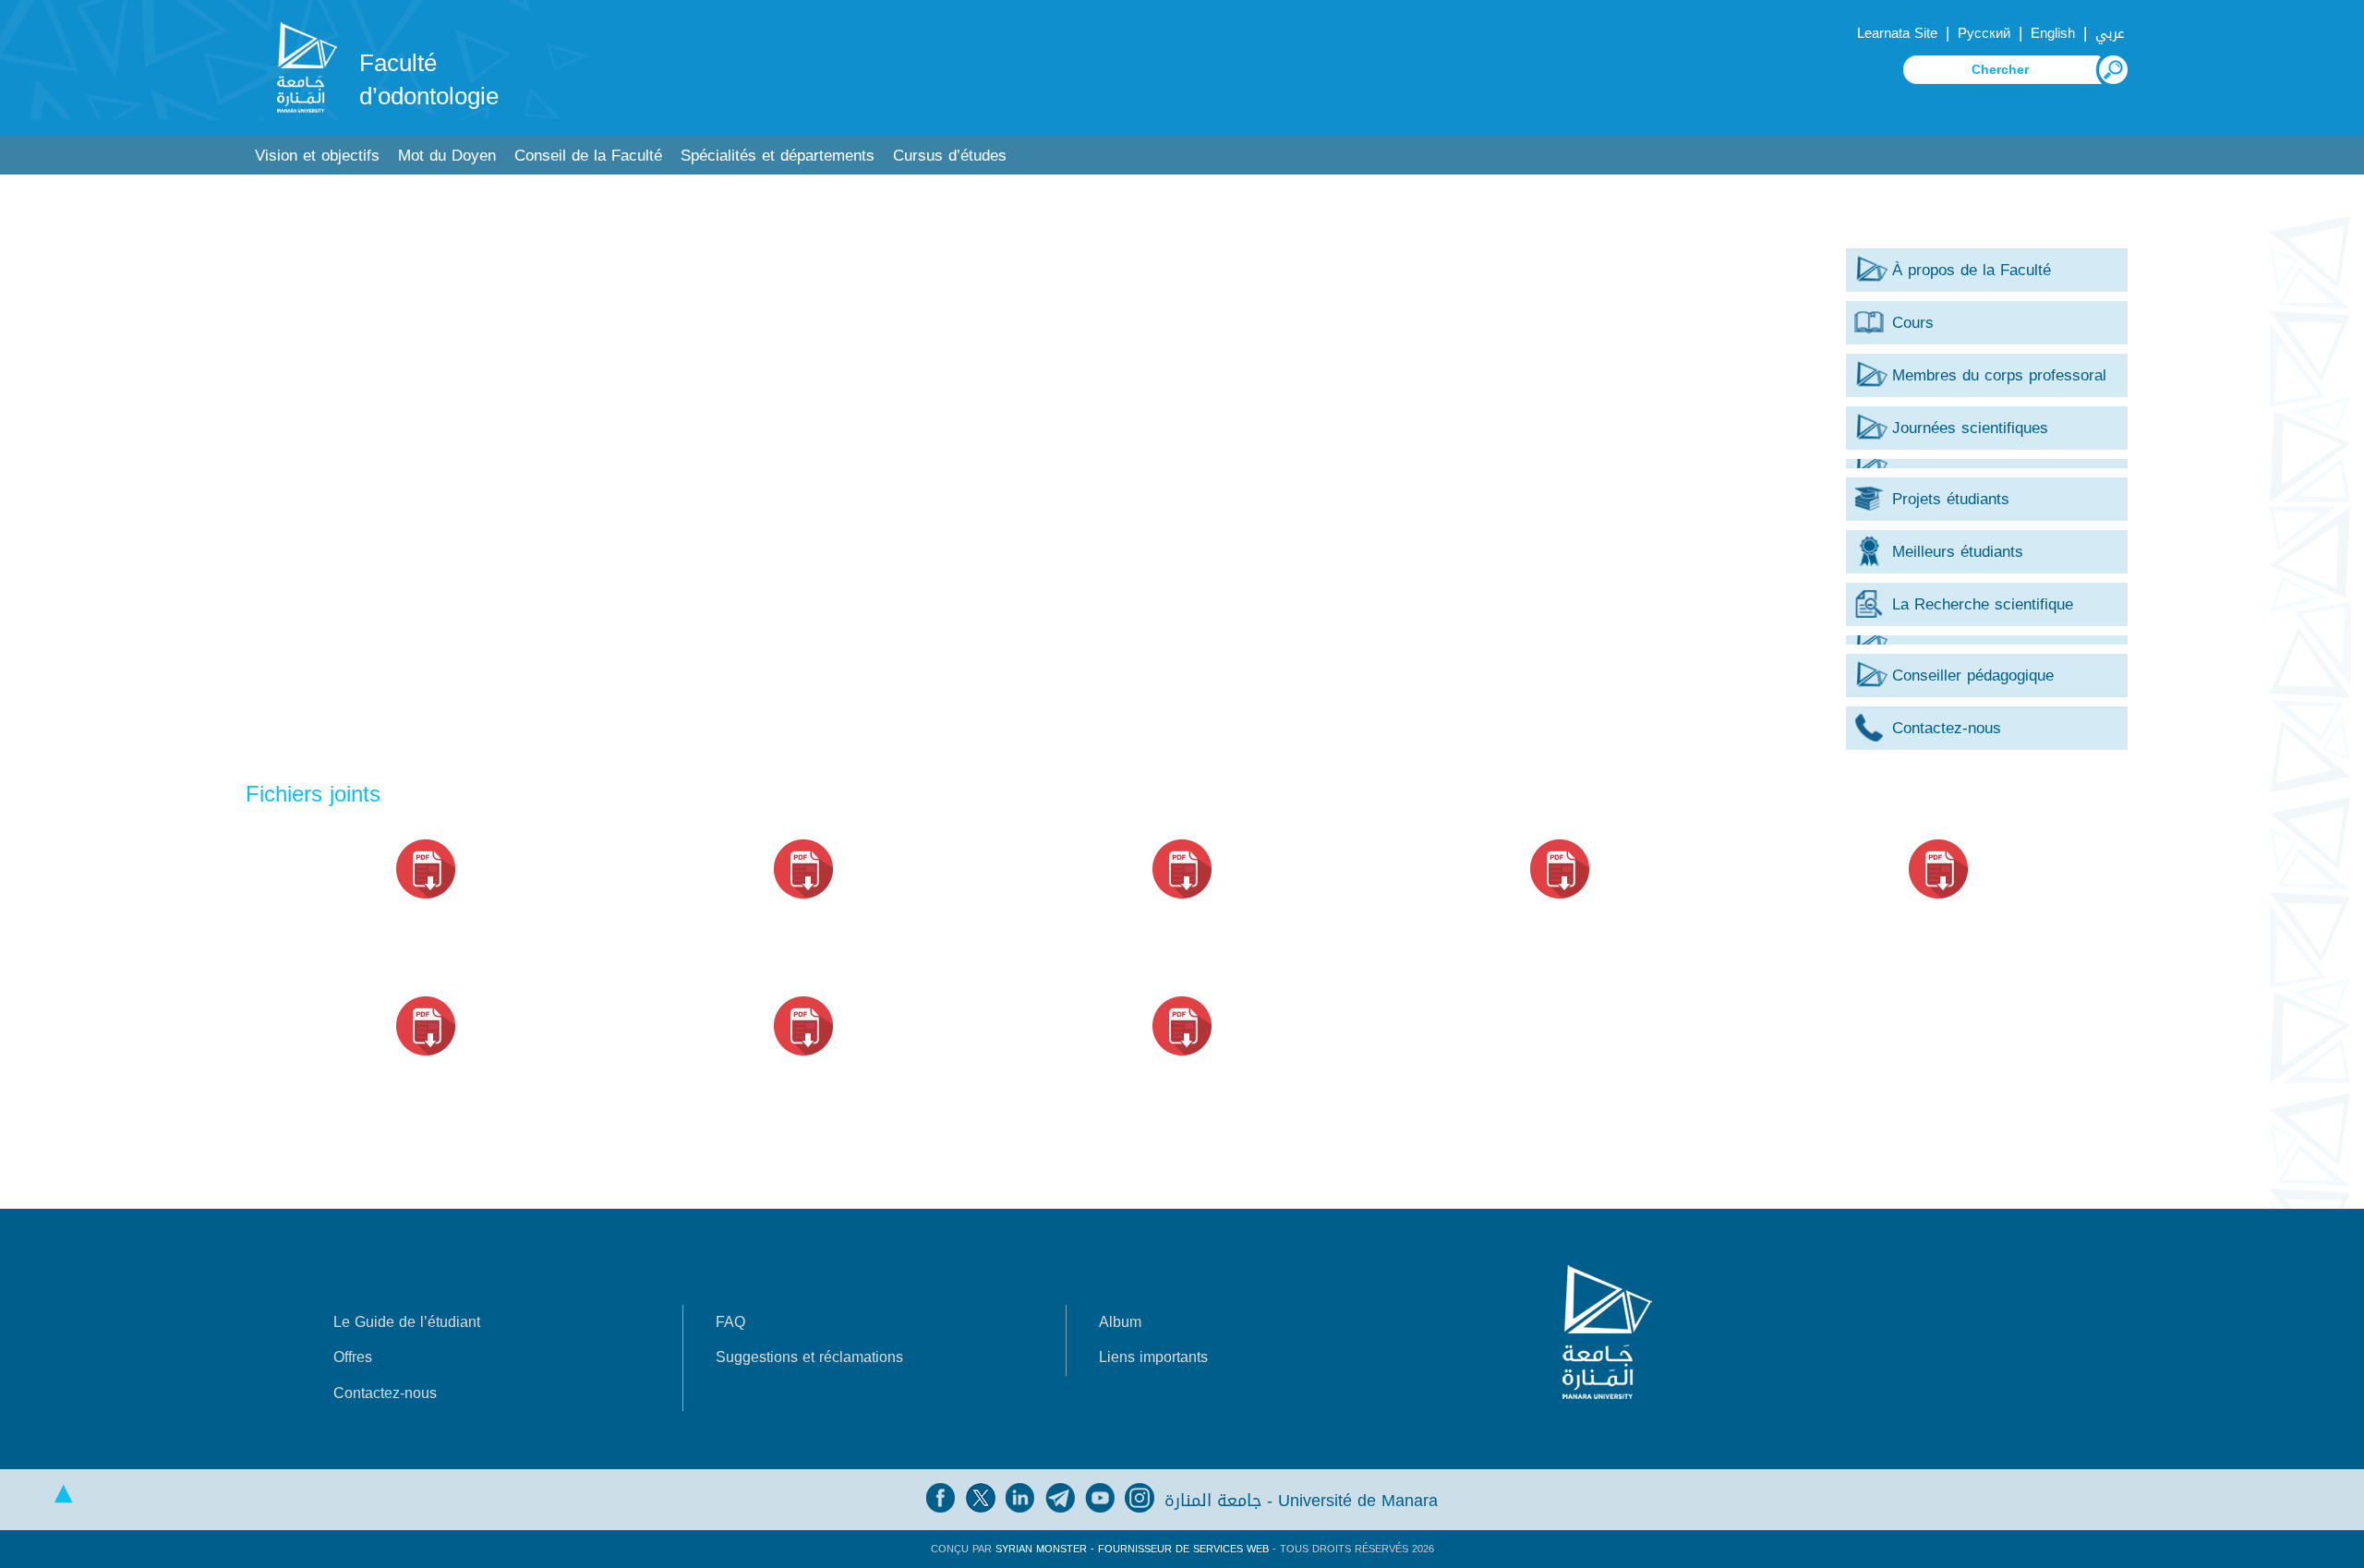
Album (1120, 1322)
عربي (2110, 33)
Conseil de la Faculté (588, 156)
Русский (1984, 33)
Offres (353, 1357)
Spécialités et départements (778, 156)
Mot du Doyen (447, 156)
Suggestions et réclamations (809, 1357)
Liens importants (1153, 1357)
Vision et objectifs (317, 156)
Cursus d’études (950, 156)
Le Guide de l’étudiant (407, 1322)
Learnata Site (1897, 33)
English (2053, 33)
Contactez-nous (385, 1393)
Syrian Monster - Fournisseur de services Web (1132, 1549)
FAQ (730, 1322)
